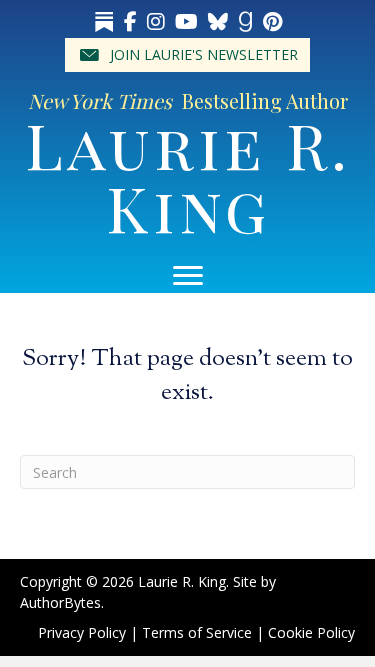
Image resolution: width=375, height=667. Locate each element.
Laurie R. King (188, 175)
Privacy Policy (82, 632)
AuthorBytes (60, 602)
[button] (187, 55)
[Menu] (188, 276)
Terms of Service (197, 632)
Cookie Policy (311, 632)
